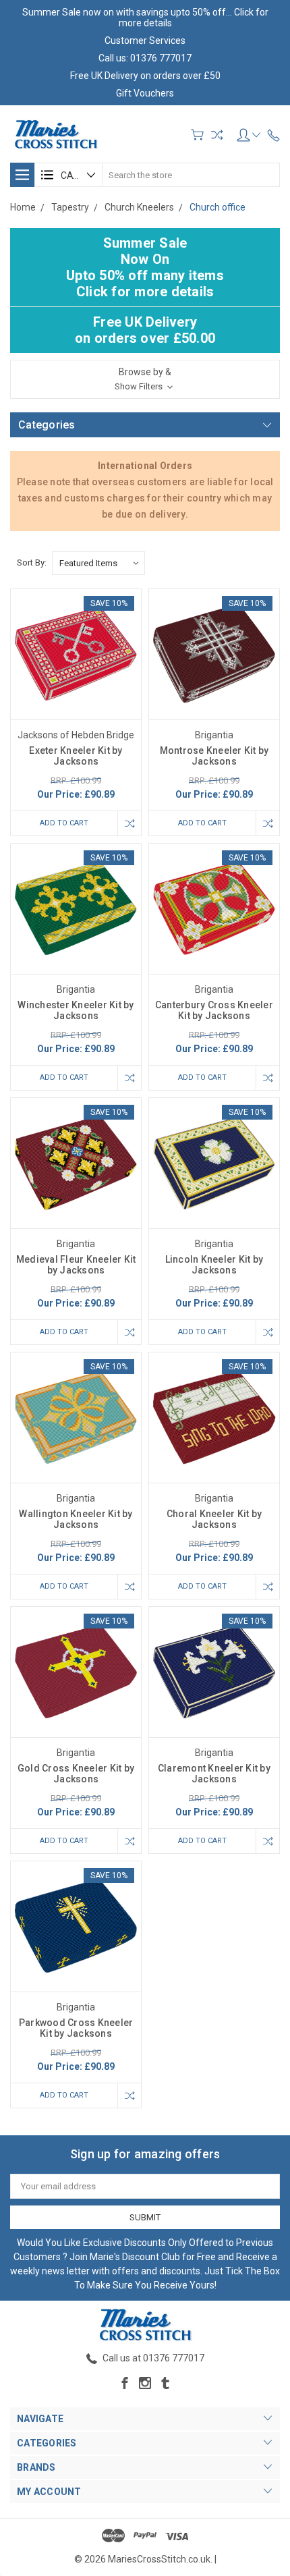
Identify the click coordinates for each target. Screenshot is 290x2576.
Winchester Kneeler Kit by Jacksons (76, 1010)
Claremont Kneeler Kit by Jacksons (214, 1774)
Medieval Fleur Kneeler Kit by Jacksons (76, 1265)
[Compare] (217, 135)
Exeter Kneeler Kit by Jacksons (76, 756)
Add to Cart (64, 823)
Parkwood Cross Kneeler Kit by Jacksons (76, 2028)
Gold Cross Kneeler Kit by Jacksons (76, 1774)
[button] (145, 379)
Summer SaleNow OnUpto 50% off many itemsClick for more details (145, 267)
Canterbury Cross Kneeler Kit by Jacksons (214, 1010)
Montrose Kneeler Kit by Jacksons (214, 756)
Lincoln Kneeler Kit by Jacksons (214, 1265)
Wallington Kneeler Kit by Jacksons (76, 1519)
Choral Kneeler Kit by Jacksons (214, 1519)
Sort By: (32, 563)
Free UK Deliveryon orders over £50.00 (145, 330)
